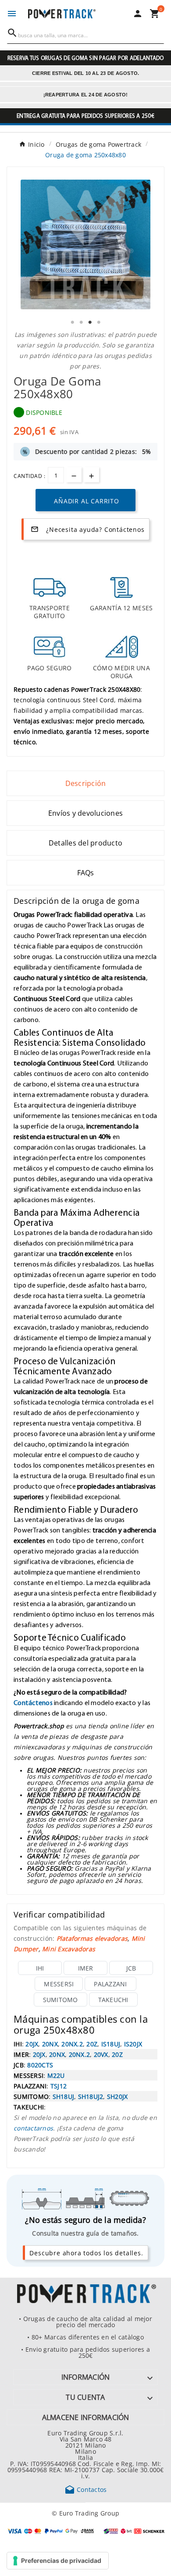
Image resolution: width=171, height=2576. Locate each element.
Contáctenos (33, 1702)
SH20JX (118, 2096)
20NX (50, 2044)
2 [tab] (81, 322)
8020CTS (40, 2065)
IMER (86, 1968)
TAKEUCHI (113, 1999)
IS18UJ (111, 2044)
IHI (40, 1968)
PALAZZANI (110, 1984)
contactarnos (33, 2128)
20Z (92, 2044)
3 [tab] (90, 322)
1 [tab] (72, 322)
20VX (101, 2054)
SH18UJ (64, 2096)
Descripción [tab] (86, 783)
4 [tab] (99, 322)
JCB (131, 1968)
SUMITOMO (61, 1999)
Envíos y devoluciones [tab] (85, 813)
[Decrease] (74, 475)
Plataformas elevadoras (92, 1938)
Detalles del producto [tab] (85, 843)
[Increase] (91, 475)
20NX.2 (72, 2044)
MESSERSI (59, 1984)
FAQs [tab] (86, 873)
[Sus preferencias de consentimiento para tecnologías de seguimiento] (58, 2561)
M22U (56, 2075)
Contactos (86, 2489)
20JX (32, 2044)
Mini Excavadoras (69, 1949)
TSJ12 (59, 2086)
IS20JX (133, 2044)
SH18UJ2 (91, 2096)
